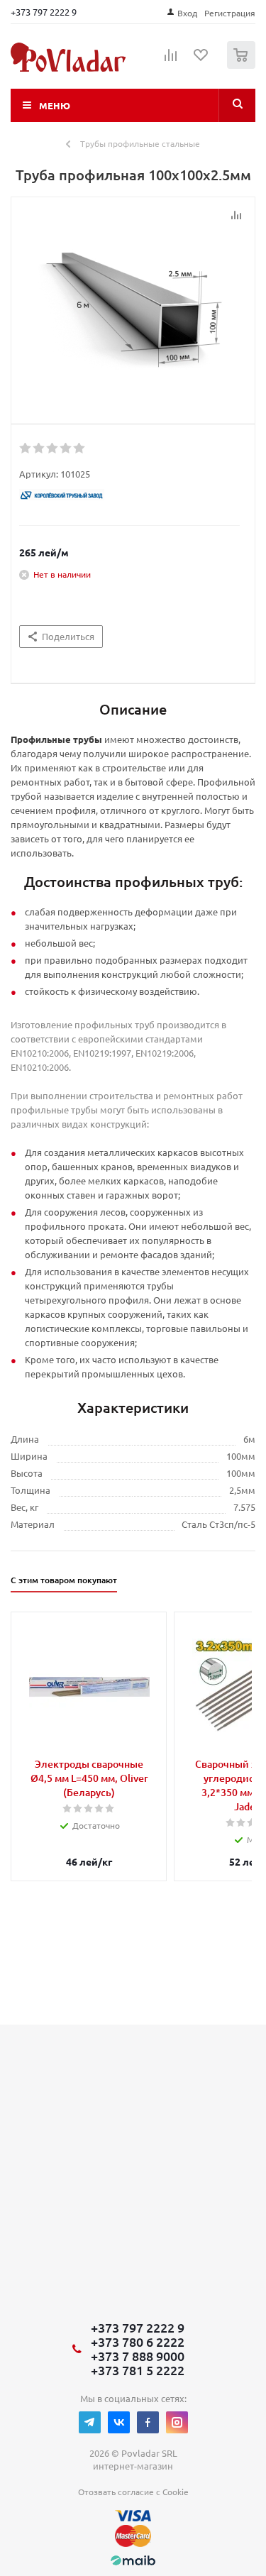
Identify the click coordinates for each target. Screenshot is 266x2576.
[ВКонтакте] (119, 2422)
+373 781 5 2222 (138, 2370)
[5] (80, 448)
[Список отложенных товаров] (201, 60)
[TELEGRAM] (90, 2422)
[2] (39, 448)
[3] (53, 448)
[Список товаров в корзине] (243, 66)
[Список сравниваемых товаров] (171, 61)
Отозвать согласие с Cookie (133, 2492)
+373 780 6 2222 (138, 2342)
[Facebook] (148, 2422)
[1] (26, 448)
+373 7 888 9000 (138, 2356)
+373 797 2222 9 (44, 12)
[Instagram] (177, 2422)
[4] (66, 448)
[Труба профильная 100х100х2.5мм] (133, 307)
